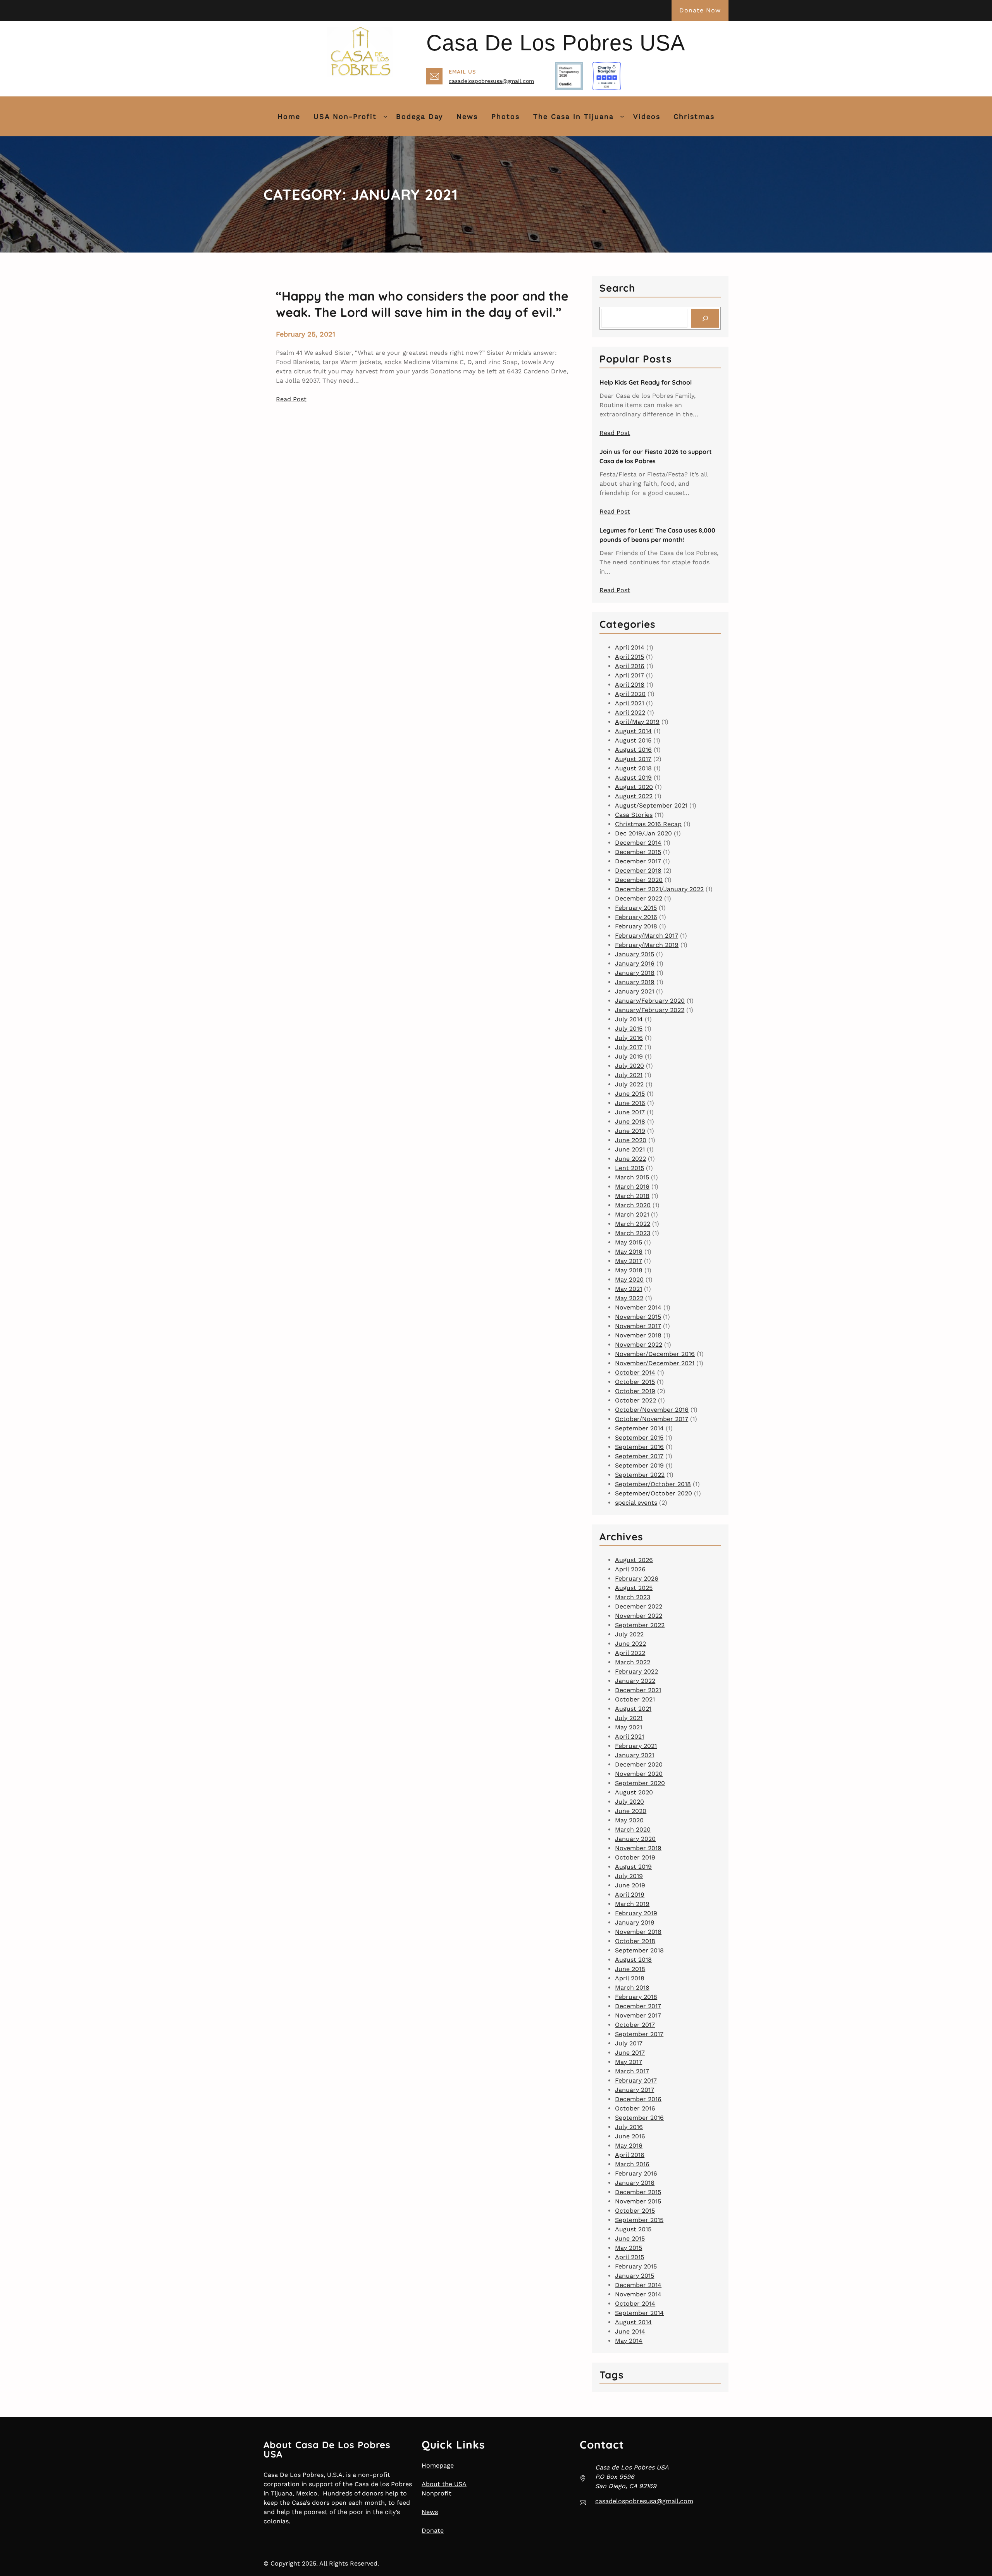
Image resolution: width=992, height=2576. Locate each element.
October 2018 (635, 1941)
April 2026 (630, 1569)
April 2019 (630, 1895)
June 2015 (630, 1094)
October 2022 (635, 1400)
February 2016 (636, 917)
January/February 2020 (650, 1001)
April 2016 (630, 666)
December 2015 (638, 852)
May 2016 (629, 1252)
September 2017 (639, 1456)
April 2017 (629, 675)
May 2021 (629, 1289)
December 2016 (638, 2099)
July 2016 (629, 1038)
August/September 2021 (651, 805)
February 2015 (636, 908)
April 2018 (630, 685)
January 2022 (635, 1681)
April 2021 (629, 703)
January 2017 (635, 2090)
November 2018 (638, 1335)
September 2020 (640, 1783)
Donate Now (700, 10)
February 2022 (636, 1671)
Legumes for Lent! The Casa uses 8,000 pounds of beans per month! (657, 535)
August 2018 (633, 768)
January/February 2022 (650, 1010)
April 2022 (630, 712)
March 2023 (633, 1233)
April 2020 (630, 694)
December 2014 (638, 843)
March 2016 (632, 1187)
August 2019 (633, 778)
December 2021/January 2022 (659, 889)
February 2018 (636, 926)
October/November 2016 (652, 1410)
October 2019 (635, 1391)
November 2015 (638, 1317)
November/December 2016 (655, 1354)
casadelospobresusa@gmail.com (491, 81)
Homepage (438, 2465)
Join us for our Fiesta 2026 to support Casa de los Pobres (656, 456)
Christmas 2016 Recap (648, 824)
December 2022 (639, 898)
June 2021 (630, 1149)
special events (636, 1503)
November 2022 (639, 1345)
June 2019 (630, 1131)
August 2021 (633, 1709)
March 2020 (633, 1205)
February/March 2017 (647, 936)
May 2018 (629, 1270)
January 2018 (635, 973)
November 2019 (638, 1848)
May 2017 (629, 1261)
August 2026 (634, 1560)
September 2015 (639, 1438)
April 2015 (629, 657)
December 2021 (638, 1690)
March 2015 (632, 1177)
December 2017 (638, 861)
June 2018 (630, 1121)
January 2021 (635, 991)
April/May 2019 (637, 722)
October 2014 (635, 1372)
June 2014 (630, 2331)
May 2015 (629, 1242)
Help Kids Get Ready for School (646, 382)
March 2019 (632, 1904)
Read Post (291, 399)
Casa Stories (634, 815)
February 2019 (636, 1913)
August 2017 (633, 759)
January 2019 (635, 982)
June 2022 (630, 1159)
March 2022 (633, 1224)
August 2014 (633, 731)
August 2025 (634, 1588)
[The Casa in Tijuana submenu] (622, 116)
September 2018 (639, 1950)
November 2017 (638, 1326)
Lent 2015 (629, 1168)
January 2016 (635, 963)
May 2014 (629, 2341)
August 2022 (634, 796)
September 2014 (639, 1428)
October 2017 (635, 2025)
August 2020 (634, 787)
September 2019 (639, 1465)
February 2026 (637, 1578)
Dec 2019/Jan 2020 (643, 833)
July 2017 (629, 1047)
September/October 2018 (653, 1484)
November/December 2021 (655, 1363)
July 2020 (629, 1066)
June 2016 (630, 1103)
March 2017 (632, 2071)
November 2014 (638, 1307)
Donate (433, 2530)
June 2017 (630, 1112)
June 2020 (631, 1140)
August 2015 (633, 740)
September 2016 (639, 1447)
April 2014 (630, 647)
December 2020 (639, 880)
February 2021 (636, 1746)
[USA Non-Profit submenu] (385, 116)
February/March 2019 (647, 945)
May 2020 (629, 1279)
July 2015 (629, 1029)
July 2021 (629, 1075)
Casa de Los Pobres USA (556, 43)
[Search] (705, 318)
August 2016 (633, 750)
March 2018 (632, 1196)
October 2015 (635, 1382)
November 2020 (639, 1774)
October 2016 (635, 2108)
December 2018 (638, 870)
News (430, 2512)
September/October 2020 (654, 1493)
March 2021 (632, 1214)
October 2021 (635, 1699)
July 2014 (629, 1019)
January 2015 (635, 954)
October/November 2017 (652, 1419)
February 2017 (636, 2080)
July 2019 (629, 1056)
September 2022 (640, 1475)
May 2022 (629, 1298)
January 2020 (635, 1839)
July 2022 (629, 1084)
